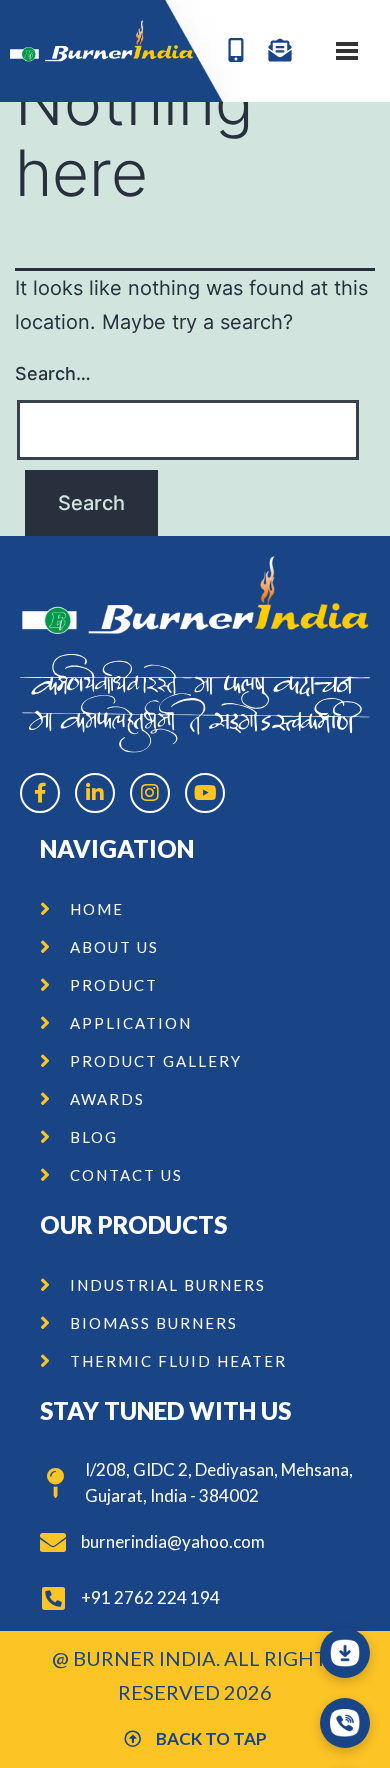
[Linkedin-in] (95, 793)
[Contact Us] (345, 1723)
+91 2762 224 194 (150, 1597)
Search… (53, 373)
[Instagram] (150, 793)
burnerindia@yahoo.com (173, 1541)
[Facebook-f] (40, 793)
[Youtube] (205, 793)
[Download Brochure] (345, 1653)
